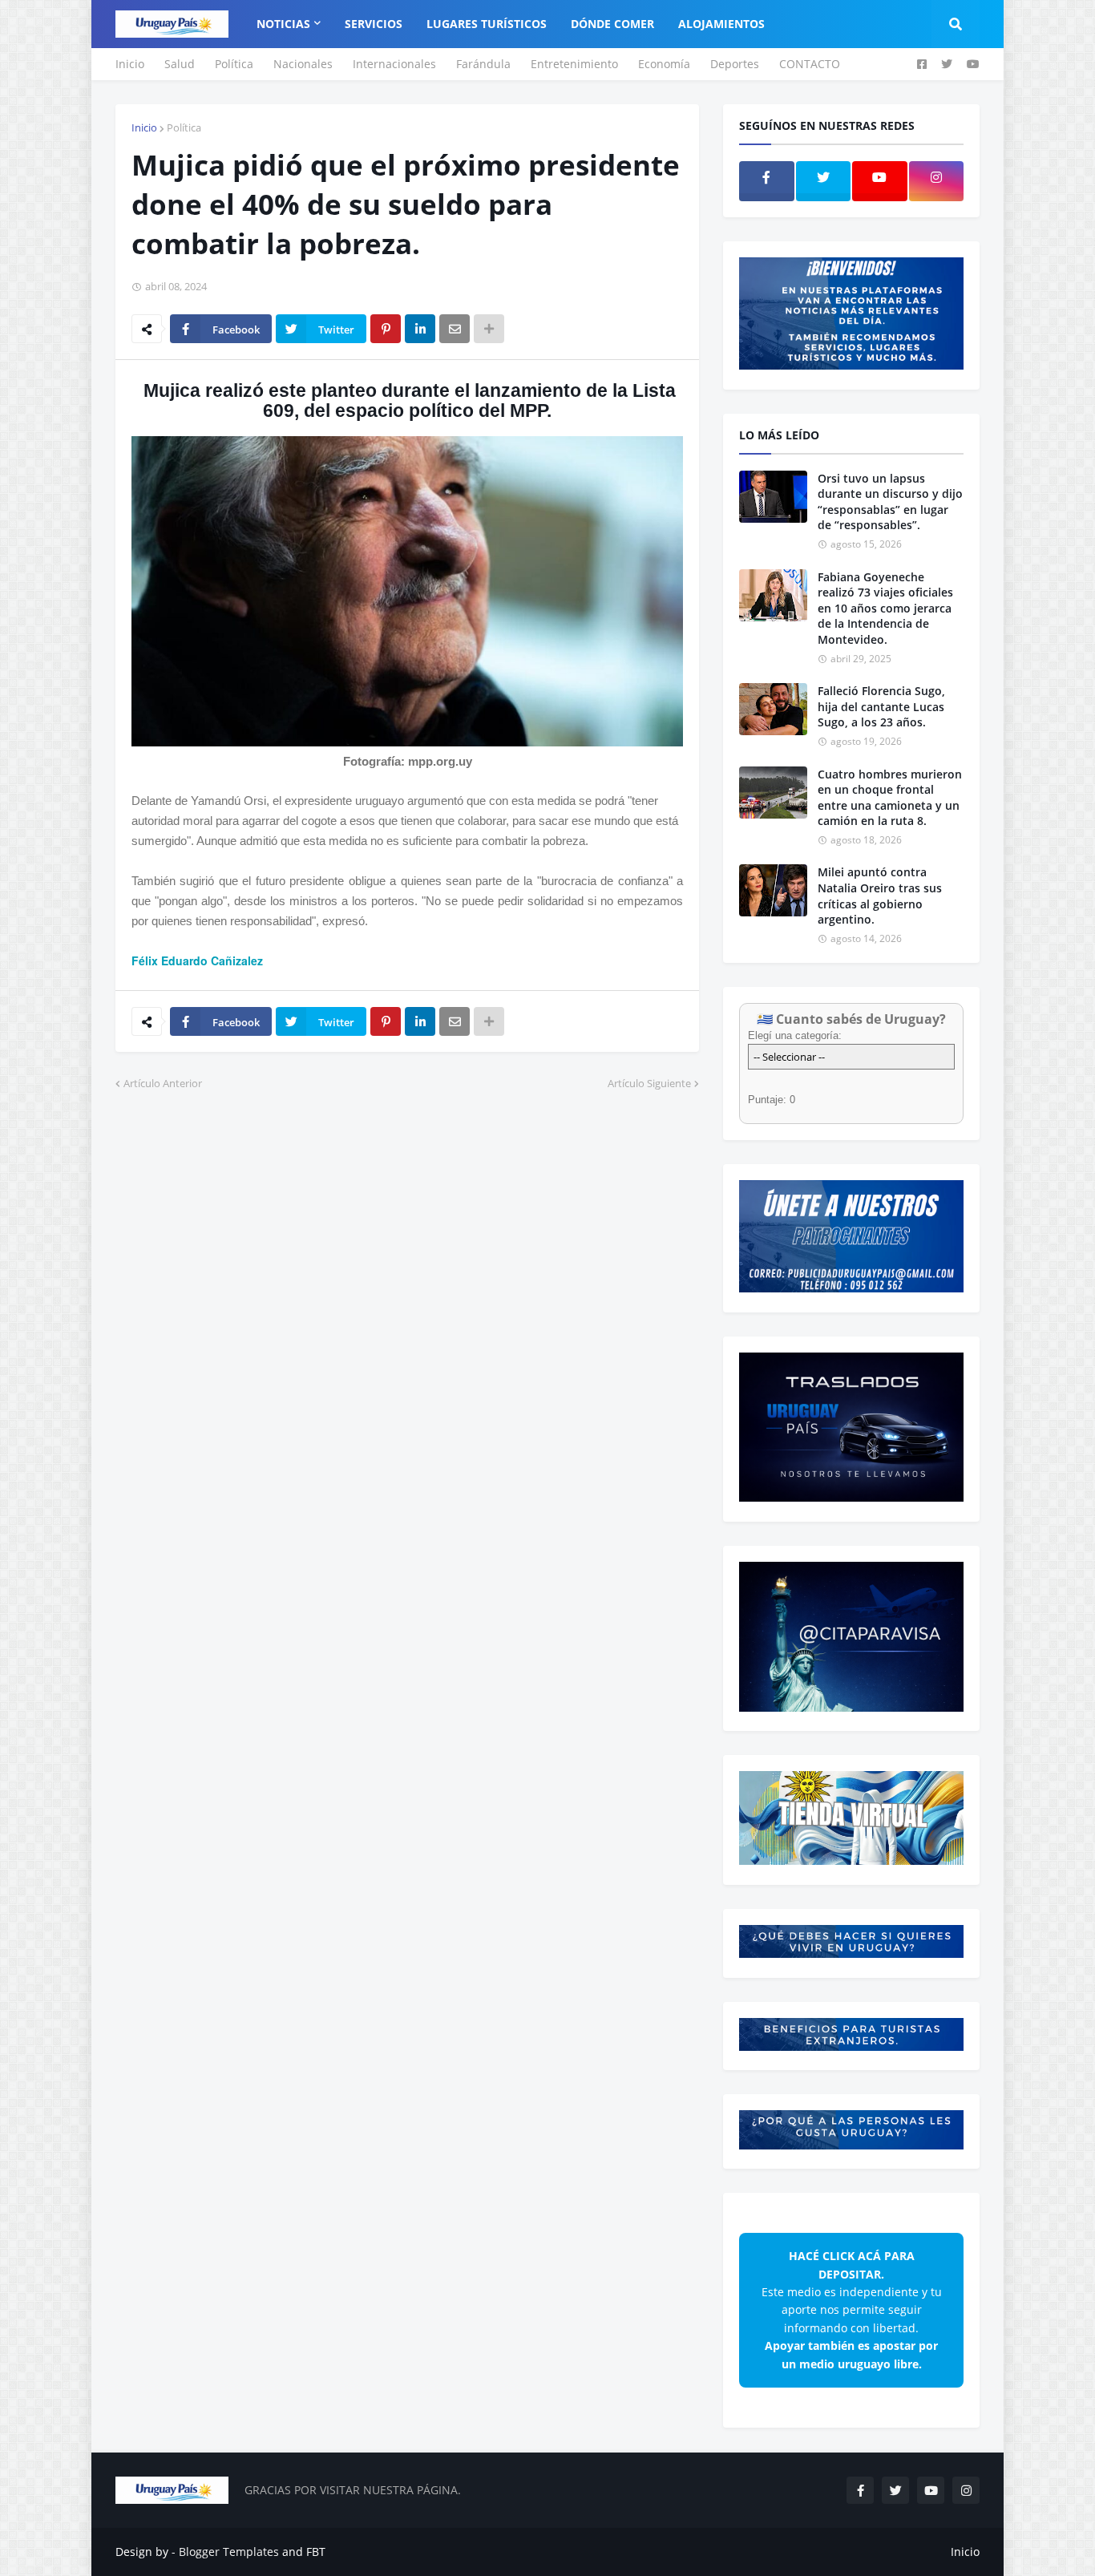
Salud (180, 64)
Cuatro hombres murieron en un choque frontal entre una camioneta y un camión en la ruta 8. (890, 798)
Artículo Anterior (163, 1083)
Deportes (735, 64)
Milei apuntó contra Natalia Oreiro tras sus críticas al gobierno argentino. (880, 896)
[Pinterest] (386, 329)
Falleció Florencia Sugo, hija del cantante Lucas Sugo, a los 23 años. (881, 706)
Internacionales (394, 64)
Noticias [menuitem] (283, 24)
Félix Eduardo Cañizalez (197, 960)
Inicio (130, 64)
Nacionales (303, 64)
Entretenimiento (574, 64)
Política (234, 64)
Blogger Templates (229, 2552)
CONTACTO (810, 64)
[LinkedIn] (420, 329)
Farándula (483, 64)
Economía (664, 64)
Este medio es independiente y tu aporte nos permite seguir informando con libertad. (852, 2309)
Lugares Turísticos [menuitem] (487, 24)
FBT (316, 2552)
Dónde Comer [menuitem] (612, 24)
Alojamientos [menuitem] (721, 24)
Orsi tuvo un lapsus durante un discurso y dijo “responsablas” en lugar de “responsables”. (890, 502)
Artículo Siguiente (649, 1083)
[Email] (455, 329)
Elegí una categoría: (795, 1035)
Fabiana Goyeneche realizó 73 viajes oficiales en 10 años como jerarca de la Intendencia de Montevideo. (885, 608)
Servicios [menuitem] (374, 24)
